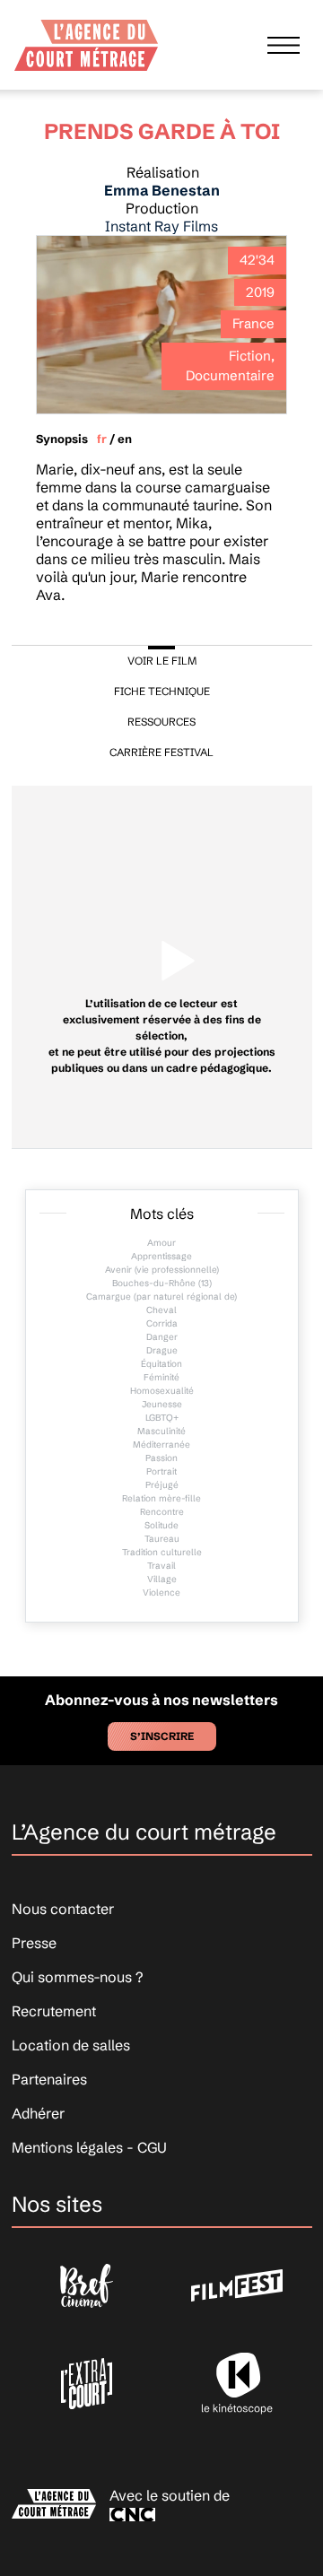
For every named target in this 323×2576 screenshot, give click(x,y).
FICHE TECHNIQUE (162, 691)
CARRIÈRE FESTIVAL (161, 752)
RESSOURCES (161, 722)
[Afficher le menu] (284, 45)
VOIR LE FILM (162, 661)
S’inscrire (162, 1736)
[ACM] (86, 39)
